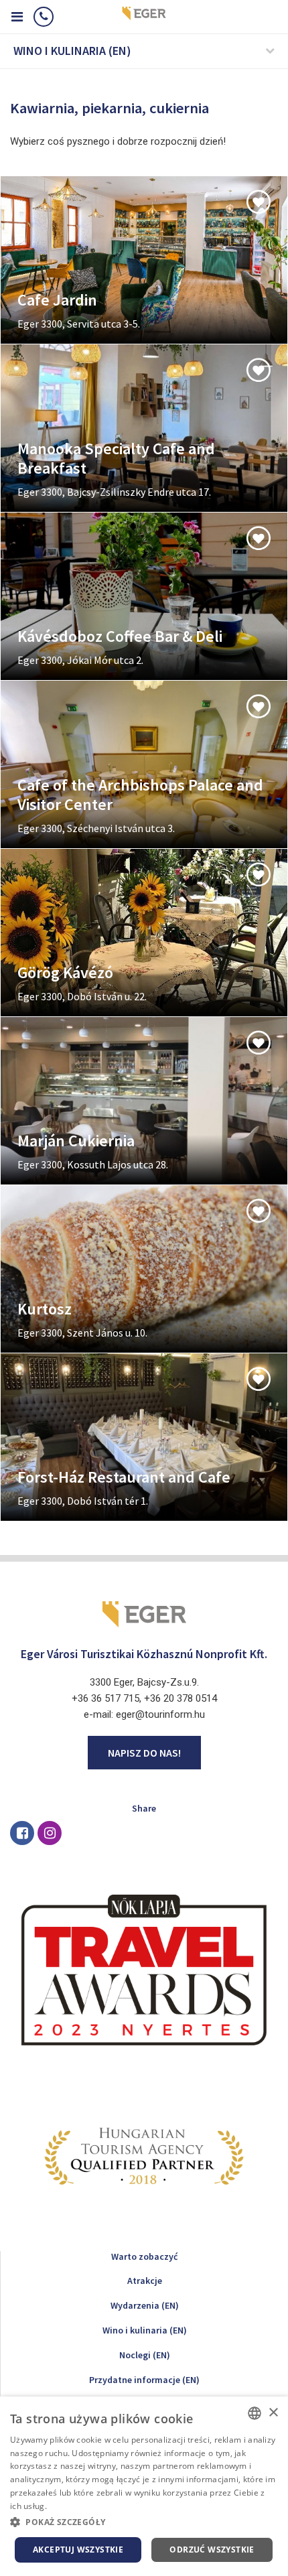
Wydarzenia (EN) (145, 2305)
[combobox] (255, 2413)
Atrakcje (145, 2281)
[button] (144, 2522)
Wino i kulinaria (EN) (145, 2330)
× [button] (273, 2413)
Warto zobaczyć (144, 2256)
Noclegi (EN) (145, 2355)
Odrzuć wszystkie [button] (212, 2550)
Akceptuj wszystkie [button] (78, 2550)
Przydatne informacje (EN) (144, 2380)
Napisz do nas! (144, 1753)
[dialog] (144, 2486)
